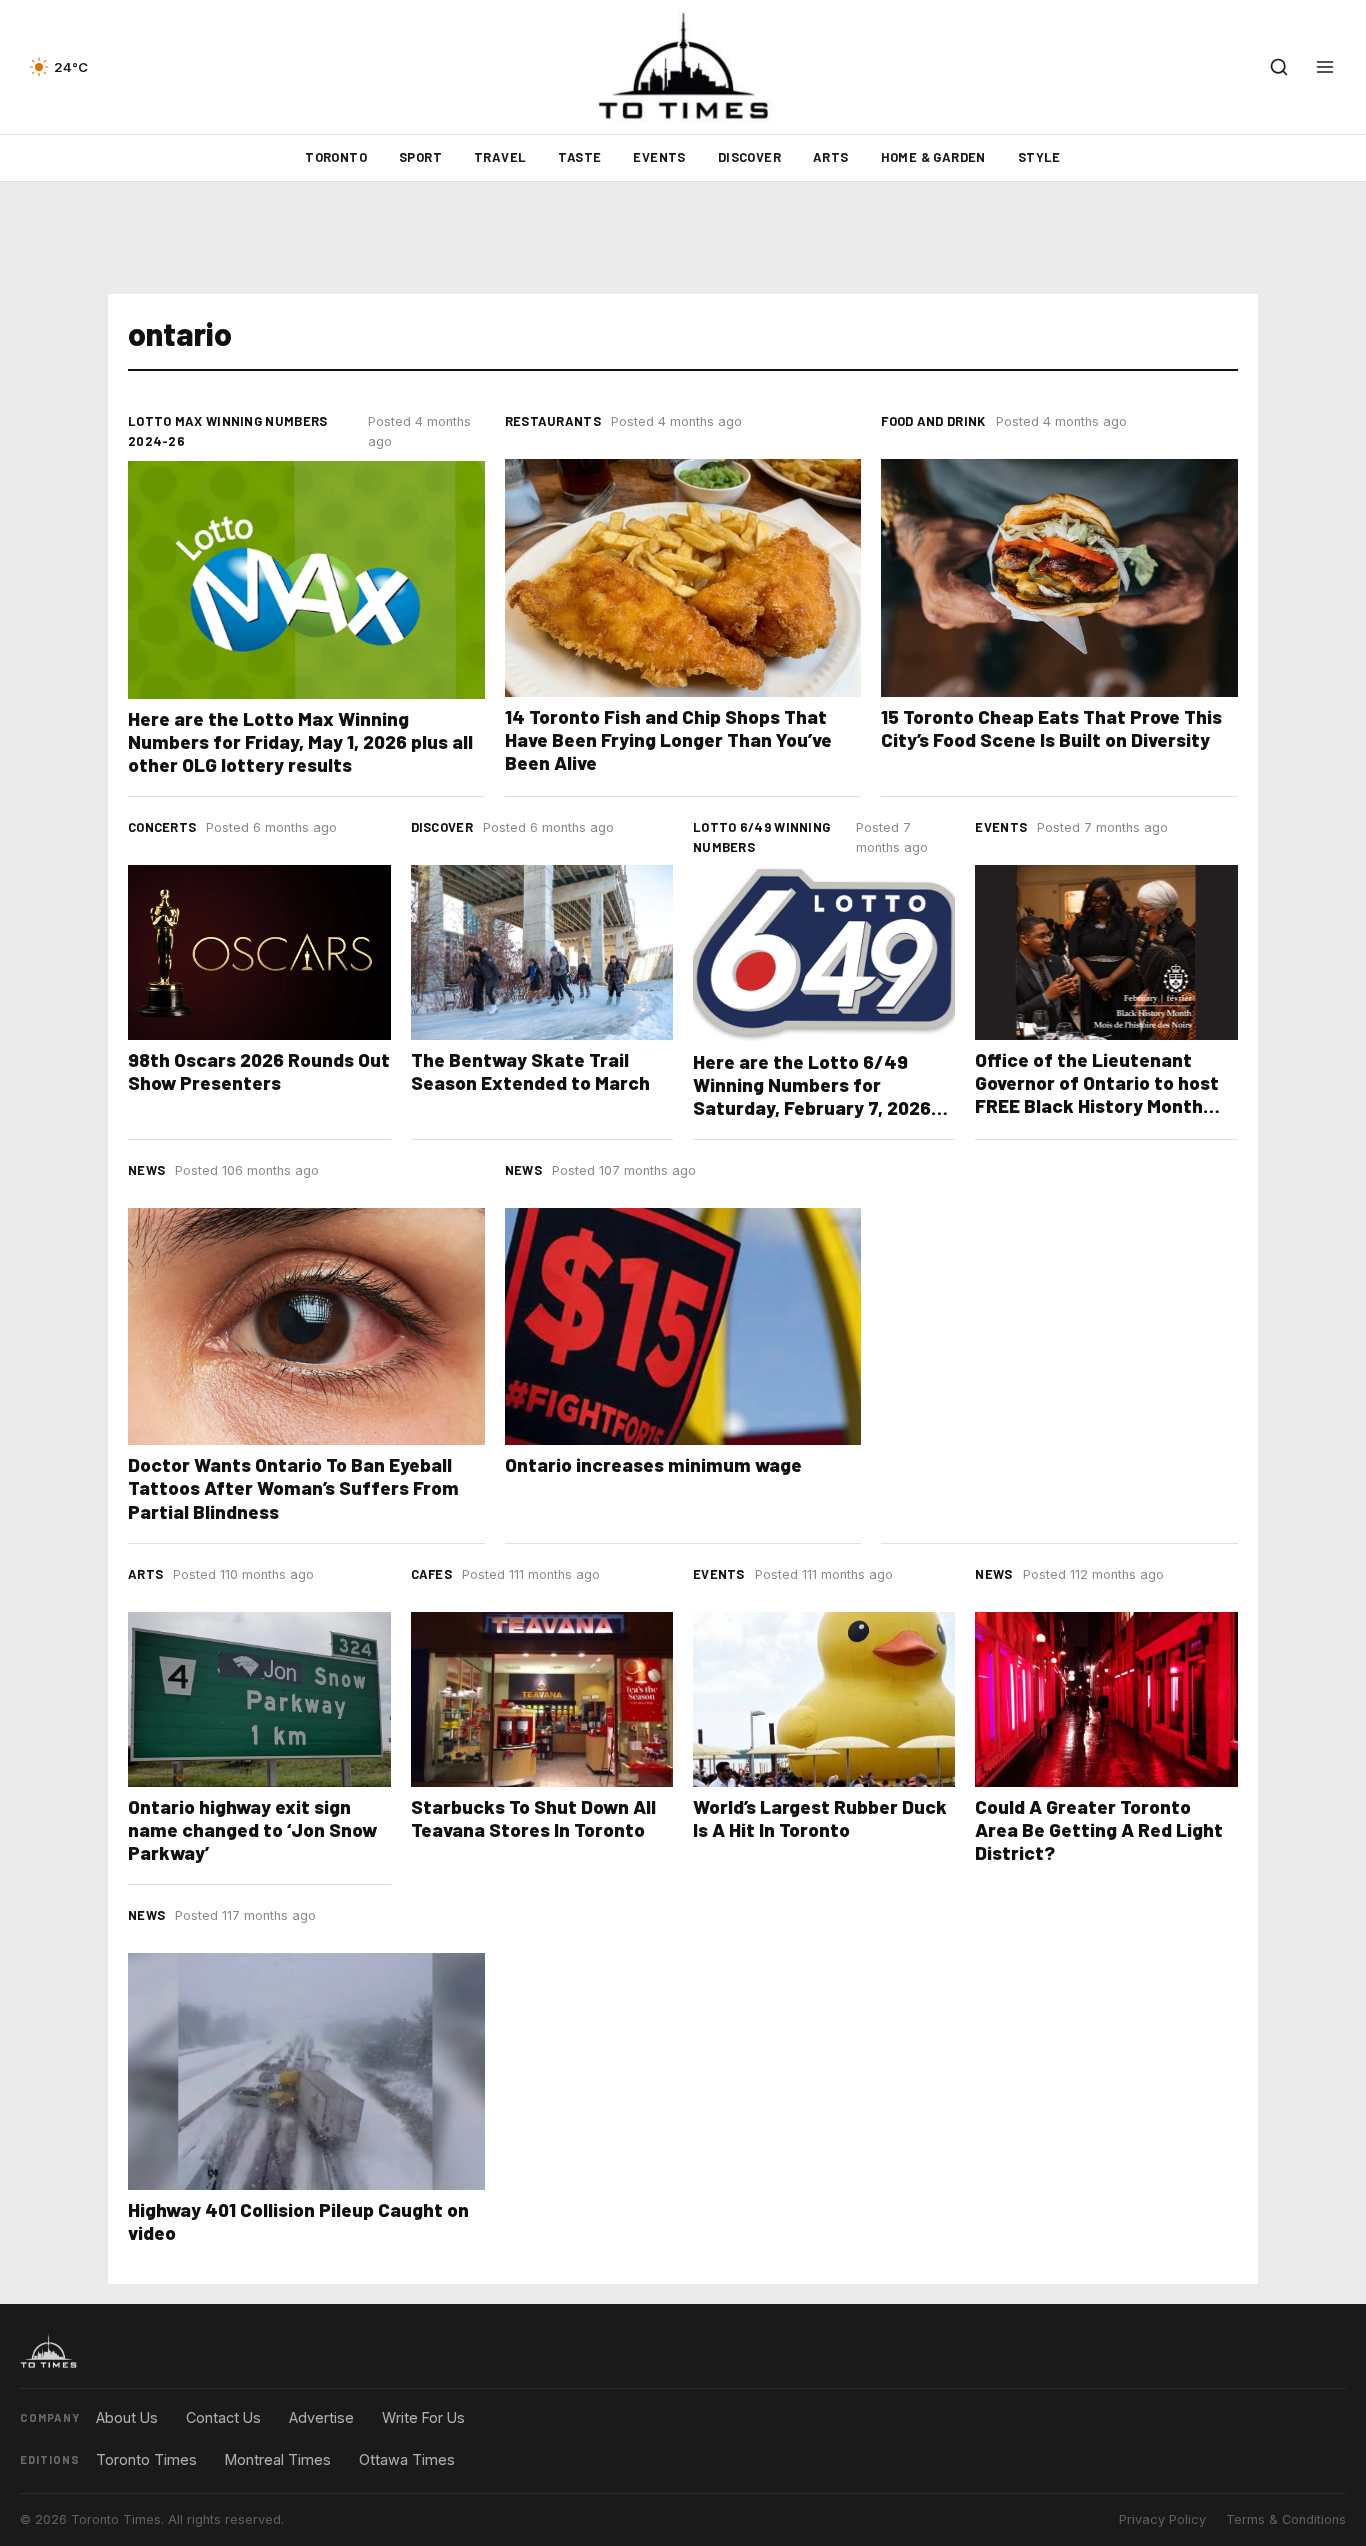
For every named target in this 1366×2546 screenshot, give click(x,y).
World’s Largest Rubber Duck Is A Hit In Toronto (820, 1818)
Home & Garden (933, 157)
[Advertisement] (683, 238)
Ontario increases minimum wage (653, 1464)
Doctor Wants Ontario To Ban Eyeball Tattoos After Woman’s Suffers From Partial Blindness (293, 1487)
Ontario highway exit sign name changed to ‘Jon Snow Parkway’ (252, 1829)
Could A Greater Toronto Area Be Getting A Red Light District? (1099, 1829)
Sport (420, 157)
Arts (831, 157)
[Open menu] (1325, 67)
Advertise (321, 2417)
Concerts (162, 827)
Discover (749, 157)
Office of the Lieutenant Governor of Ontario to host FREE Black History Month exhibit (1097, 1094)
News (146, 1170)
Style (1039, 157)
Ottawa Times (407, 2459)
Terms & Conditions (1286, 2519)
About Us (127, 2417)
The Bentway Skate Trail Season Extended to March (530, 1071)
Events (659, 157)
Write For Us (423, 2417)
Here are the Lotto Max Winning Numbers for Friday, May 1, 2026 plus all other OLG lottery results (300, 741)
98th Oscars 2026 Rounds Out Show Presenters (259, 1071)
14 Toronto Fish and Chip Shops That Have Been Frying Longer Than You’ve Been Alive (668, 739)
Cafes (432, 1574)
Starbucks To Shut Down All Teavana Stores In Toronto (533, 1818)
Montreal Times (278, 2459)
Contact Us (223, 2417)
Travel (500, 157)
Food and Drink (933, 421)
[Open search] (1279, 67)
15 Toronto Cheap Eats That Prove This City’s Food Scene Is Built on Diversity (1051, 728)
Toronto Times (146, 2459)
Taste (579, 157)
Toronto (336, 157)
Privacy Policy (1162, 2519)
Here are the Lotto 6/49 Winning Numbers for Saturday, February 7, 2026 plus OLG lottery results (812, 1096)
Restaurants (553, 421)
